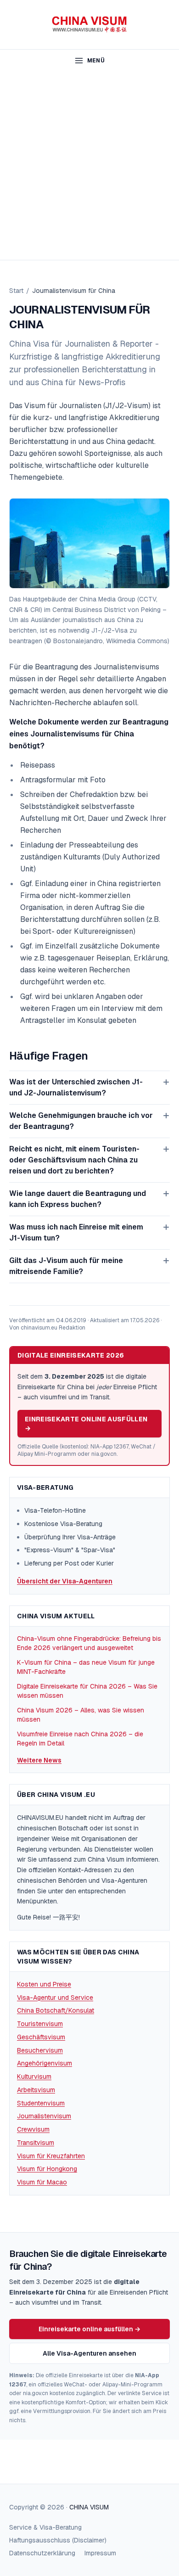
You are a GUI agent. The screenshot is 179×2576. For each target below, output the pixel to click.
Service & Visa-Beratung (45, 2527)
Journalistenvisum (44, 2116)
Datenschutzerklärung (42, 2553)
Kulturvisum (34, 2077)
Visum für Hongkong (47, 2169)
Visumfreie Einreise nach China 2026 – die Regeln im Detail (80, 1739)
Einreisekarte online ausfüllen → (86, 1424)
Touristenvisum (40, 2024)
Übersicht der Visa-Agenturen (65, 1581)
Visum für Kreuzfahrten (51, 2156)
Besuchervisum (40, 2050)
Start (16, 291)
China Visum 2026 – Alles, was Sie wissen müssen (81, 1715)
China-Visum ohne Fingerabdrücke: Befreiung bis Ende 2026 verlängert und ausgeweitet (89, 1643)
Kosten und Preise (44, 1984)
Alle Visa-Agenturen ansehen (89, 2353)
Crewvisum (33, 2129)
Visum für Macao (42, 2182)
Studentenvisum (41, 2103)
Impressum (100, 2553)
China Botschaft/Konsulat (56, 2010)
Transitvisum (36, 2143)
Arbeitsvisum (36, 2090)
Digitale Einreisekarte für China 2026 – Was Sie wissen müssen (87, 1691)
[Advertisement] (89, 166)
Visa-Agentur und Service (55, 1998)
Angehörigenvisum (45, 2063)
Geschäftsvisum (41, 2037)
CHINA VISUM (89, 2507)
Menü (96, 61)
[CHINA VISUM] (90, 25)
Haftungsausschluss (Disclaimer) (58, 2540)
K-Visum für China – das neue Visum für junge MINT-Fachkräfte (86, 1667)
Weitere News (39, 1760)
